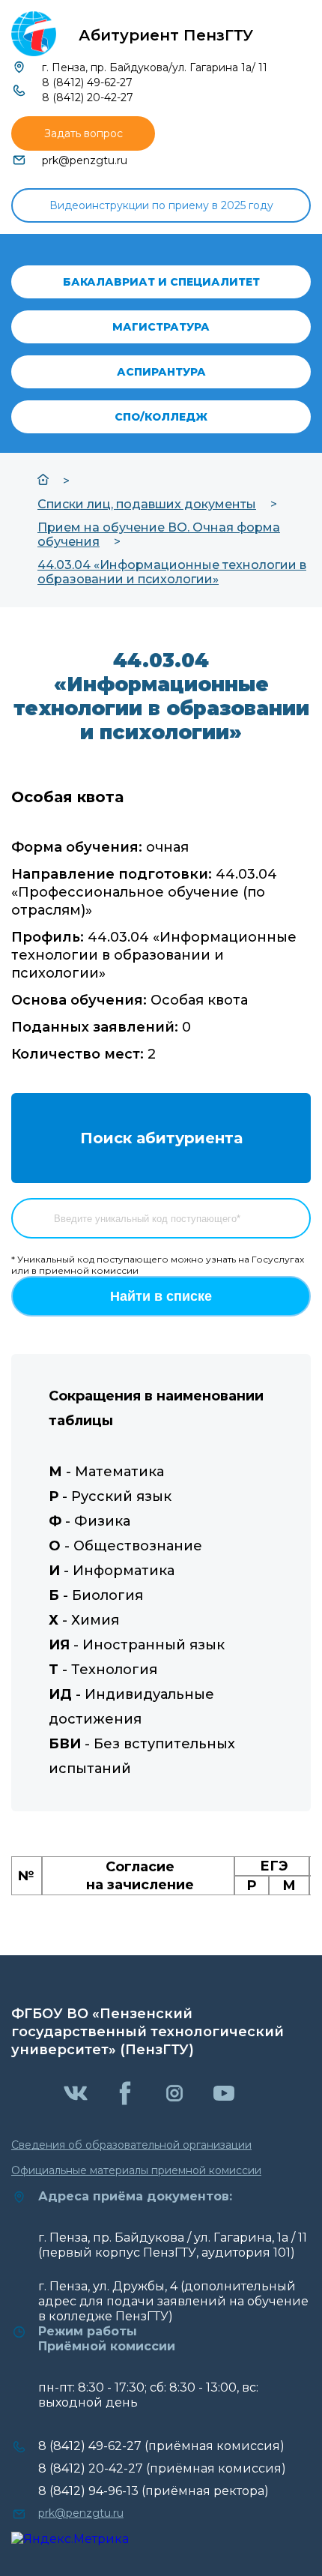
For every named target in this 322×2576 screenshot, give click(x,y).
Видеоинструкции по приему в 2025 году (161, 205)
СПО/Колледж (161, 417)
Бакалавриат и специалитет (161, 282)
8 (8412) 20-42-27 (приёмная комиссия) (162, 2468)
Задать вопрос (83, 133)
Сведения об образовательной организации (131, 2145)
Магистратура (161, 327)
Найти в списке (161, 1296)
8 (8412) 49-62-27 (87, 82)
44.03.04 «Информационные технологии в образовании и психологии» (172, 572)
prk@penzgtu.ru (85, 160)
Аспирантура (161, 372)
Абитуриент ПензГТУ (166, 35)
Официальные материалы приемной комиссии (136, 2170)
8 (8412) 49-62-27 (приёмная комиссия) (161, 2446)
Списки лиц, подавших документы (147, 504)
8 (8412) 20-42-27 (88, 97)
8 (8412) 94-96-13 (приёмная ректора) (154, 2491)
